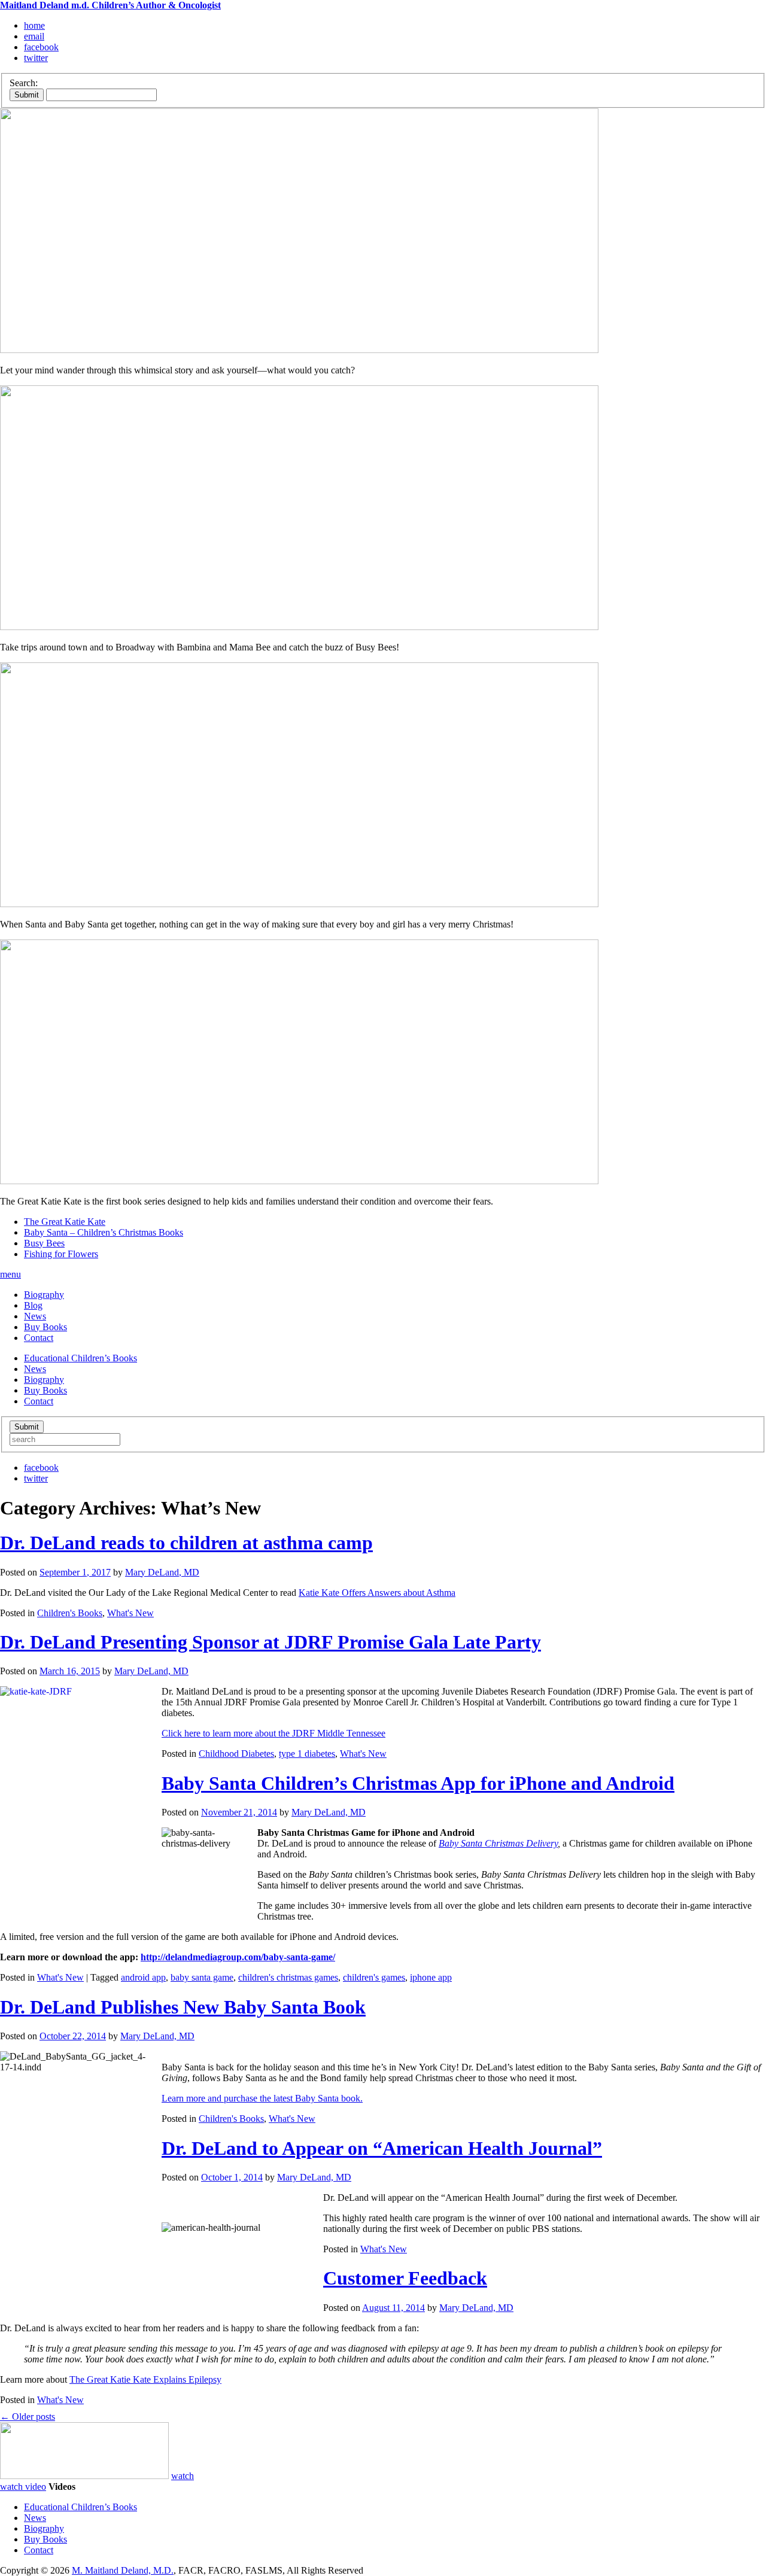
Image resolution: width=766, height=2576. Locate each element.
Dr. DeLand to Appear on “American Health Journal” (382, 2148)
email (34, 36)
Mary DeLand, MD (162, 1572)
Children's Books (70, 1613)
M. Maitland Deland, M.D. (123, 2570)
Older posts (28, 2417)
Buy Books (45, 1327)
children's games (374, 1977)
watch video (23, 2487)
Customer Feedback (405, 2278)
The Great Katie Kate (65, 1222)
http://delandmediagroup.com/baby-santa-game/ (238, 1957)
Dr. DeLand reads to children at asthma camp (186, 1543)
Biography (44, 1295)
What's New (130, 1613)
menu (10, 1274)
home (34, 25)
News (35, 1316)
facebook (41, 47)
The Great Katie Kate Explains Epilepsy (145, 2379)
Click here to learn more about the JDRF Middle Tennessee (273, 1733)
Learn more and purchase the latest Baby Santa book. (262, 2098)
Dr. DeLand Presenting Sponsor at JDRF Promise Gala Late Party (270, 1642)
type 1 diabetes (307, 1754)
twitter (36, 58)
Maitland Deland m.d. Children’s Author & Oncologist (110, 5)
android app (143, 1977)
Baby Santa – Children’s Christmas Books (104, 1232)
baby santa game (202, 1977)
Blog (33, 1305)
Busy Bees (44, 1243)
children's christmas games (288, 1977)
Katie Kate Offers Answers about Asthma (377, 1593)
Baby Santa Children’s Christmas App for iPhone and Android (418, 1783)
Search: (24, 83)
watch (183, 2476)
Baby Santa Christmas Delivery (498, 1843)
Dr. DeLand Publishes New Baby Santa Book (183, 2007)
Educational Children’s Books (80, 1358)
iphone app (431, 1977)
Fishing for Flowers (61, 1254)
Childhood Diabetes (236, 1754)
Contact (39, 1338)
